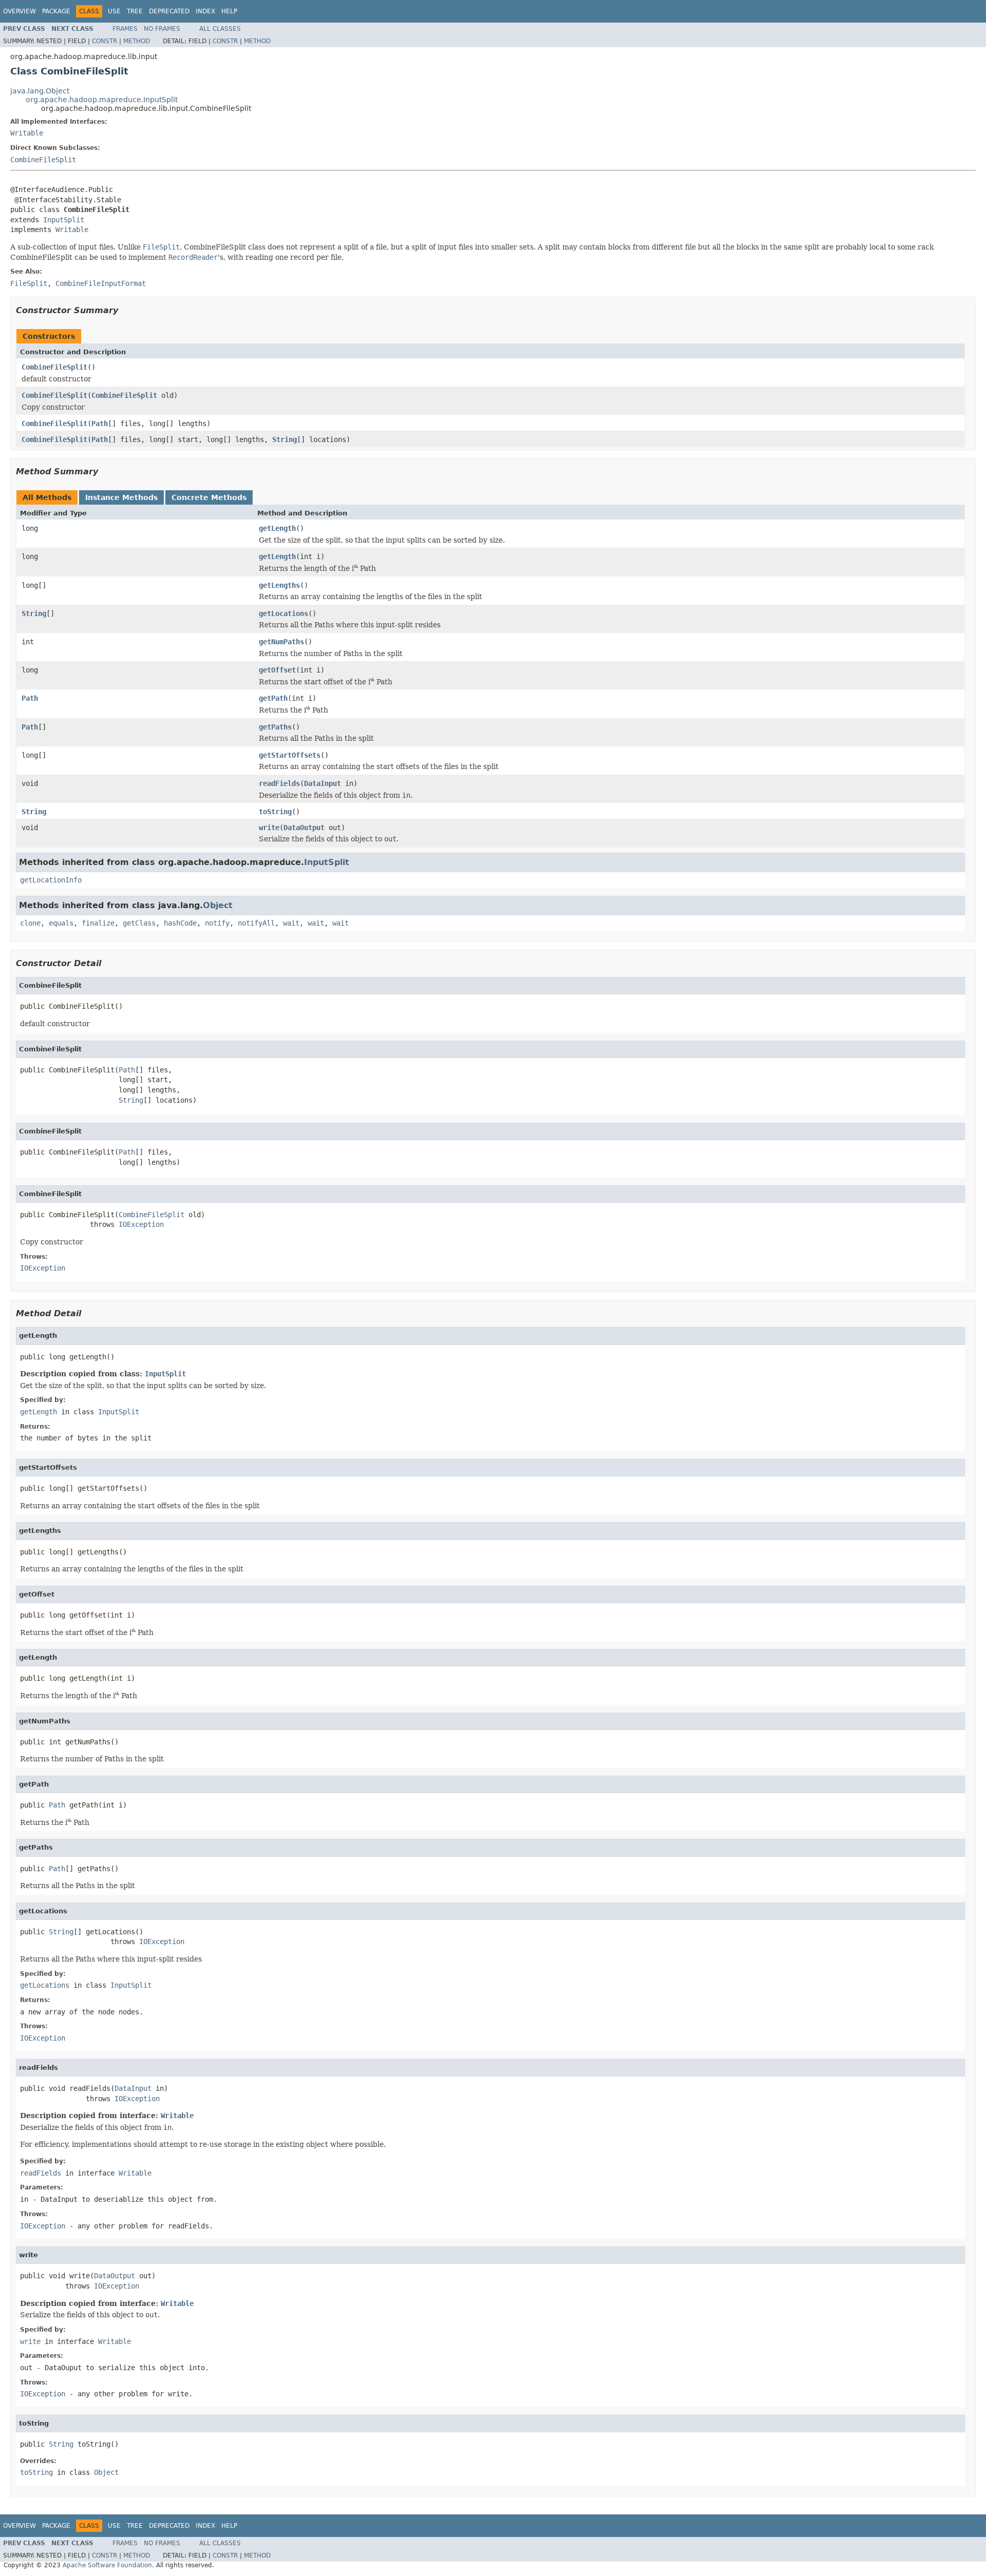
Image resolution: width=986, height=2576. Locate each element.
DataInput (323, 783)
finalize (98, 923)
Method (137, 41)
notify (217, 923)
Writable (27, 133)
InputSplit (64, 220)
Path (100, 424)
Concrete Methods (209, 497)
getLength (277, 528)
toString (275, 812)
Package (56, 11)
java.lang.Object (40, 91)
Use (114, 11)
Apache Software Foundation (107, 2565)
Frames (125, 29)
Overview (20, 11)
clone (30, 923)
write (269, 828)
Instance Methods (121, 497)
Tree (135, 11)
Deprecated (169, 11)
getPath (273, 698)
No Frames (162, 29)
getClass (139, 923)
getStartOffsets (290, 755)
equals (61, 923)
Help (229, 11)
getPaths (275, 727)
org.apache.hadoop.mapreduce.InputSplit (102, 100)
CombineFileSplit (43, 160)
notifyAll (256, 923)
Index (205, 11)
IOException (141, 1224)
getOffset (277, 670)
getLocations (283, 613)
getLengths (279, 585)
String (285, 439)
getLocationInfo (51, 880)
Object (218, 905)
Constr (105, 41)
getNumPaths (281, 642)
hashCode (180, 923)
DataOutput (304, 828)
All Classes (220, 29)
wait (291, 923)
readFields (279, 783)
